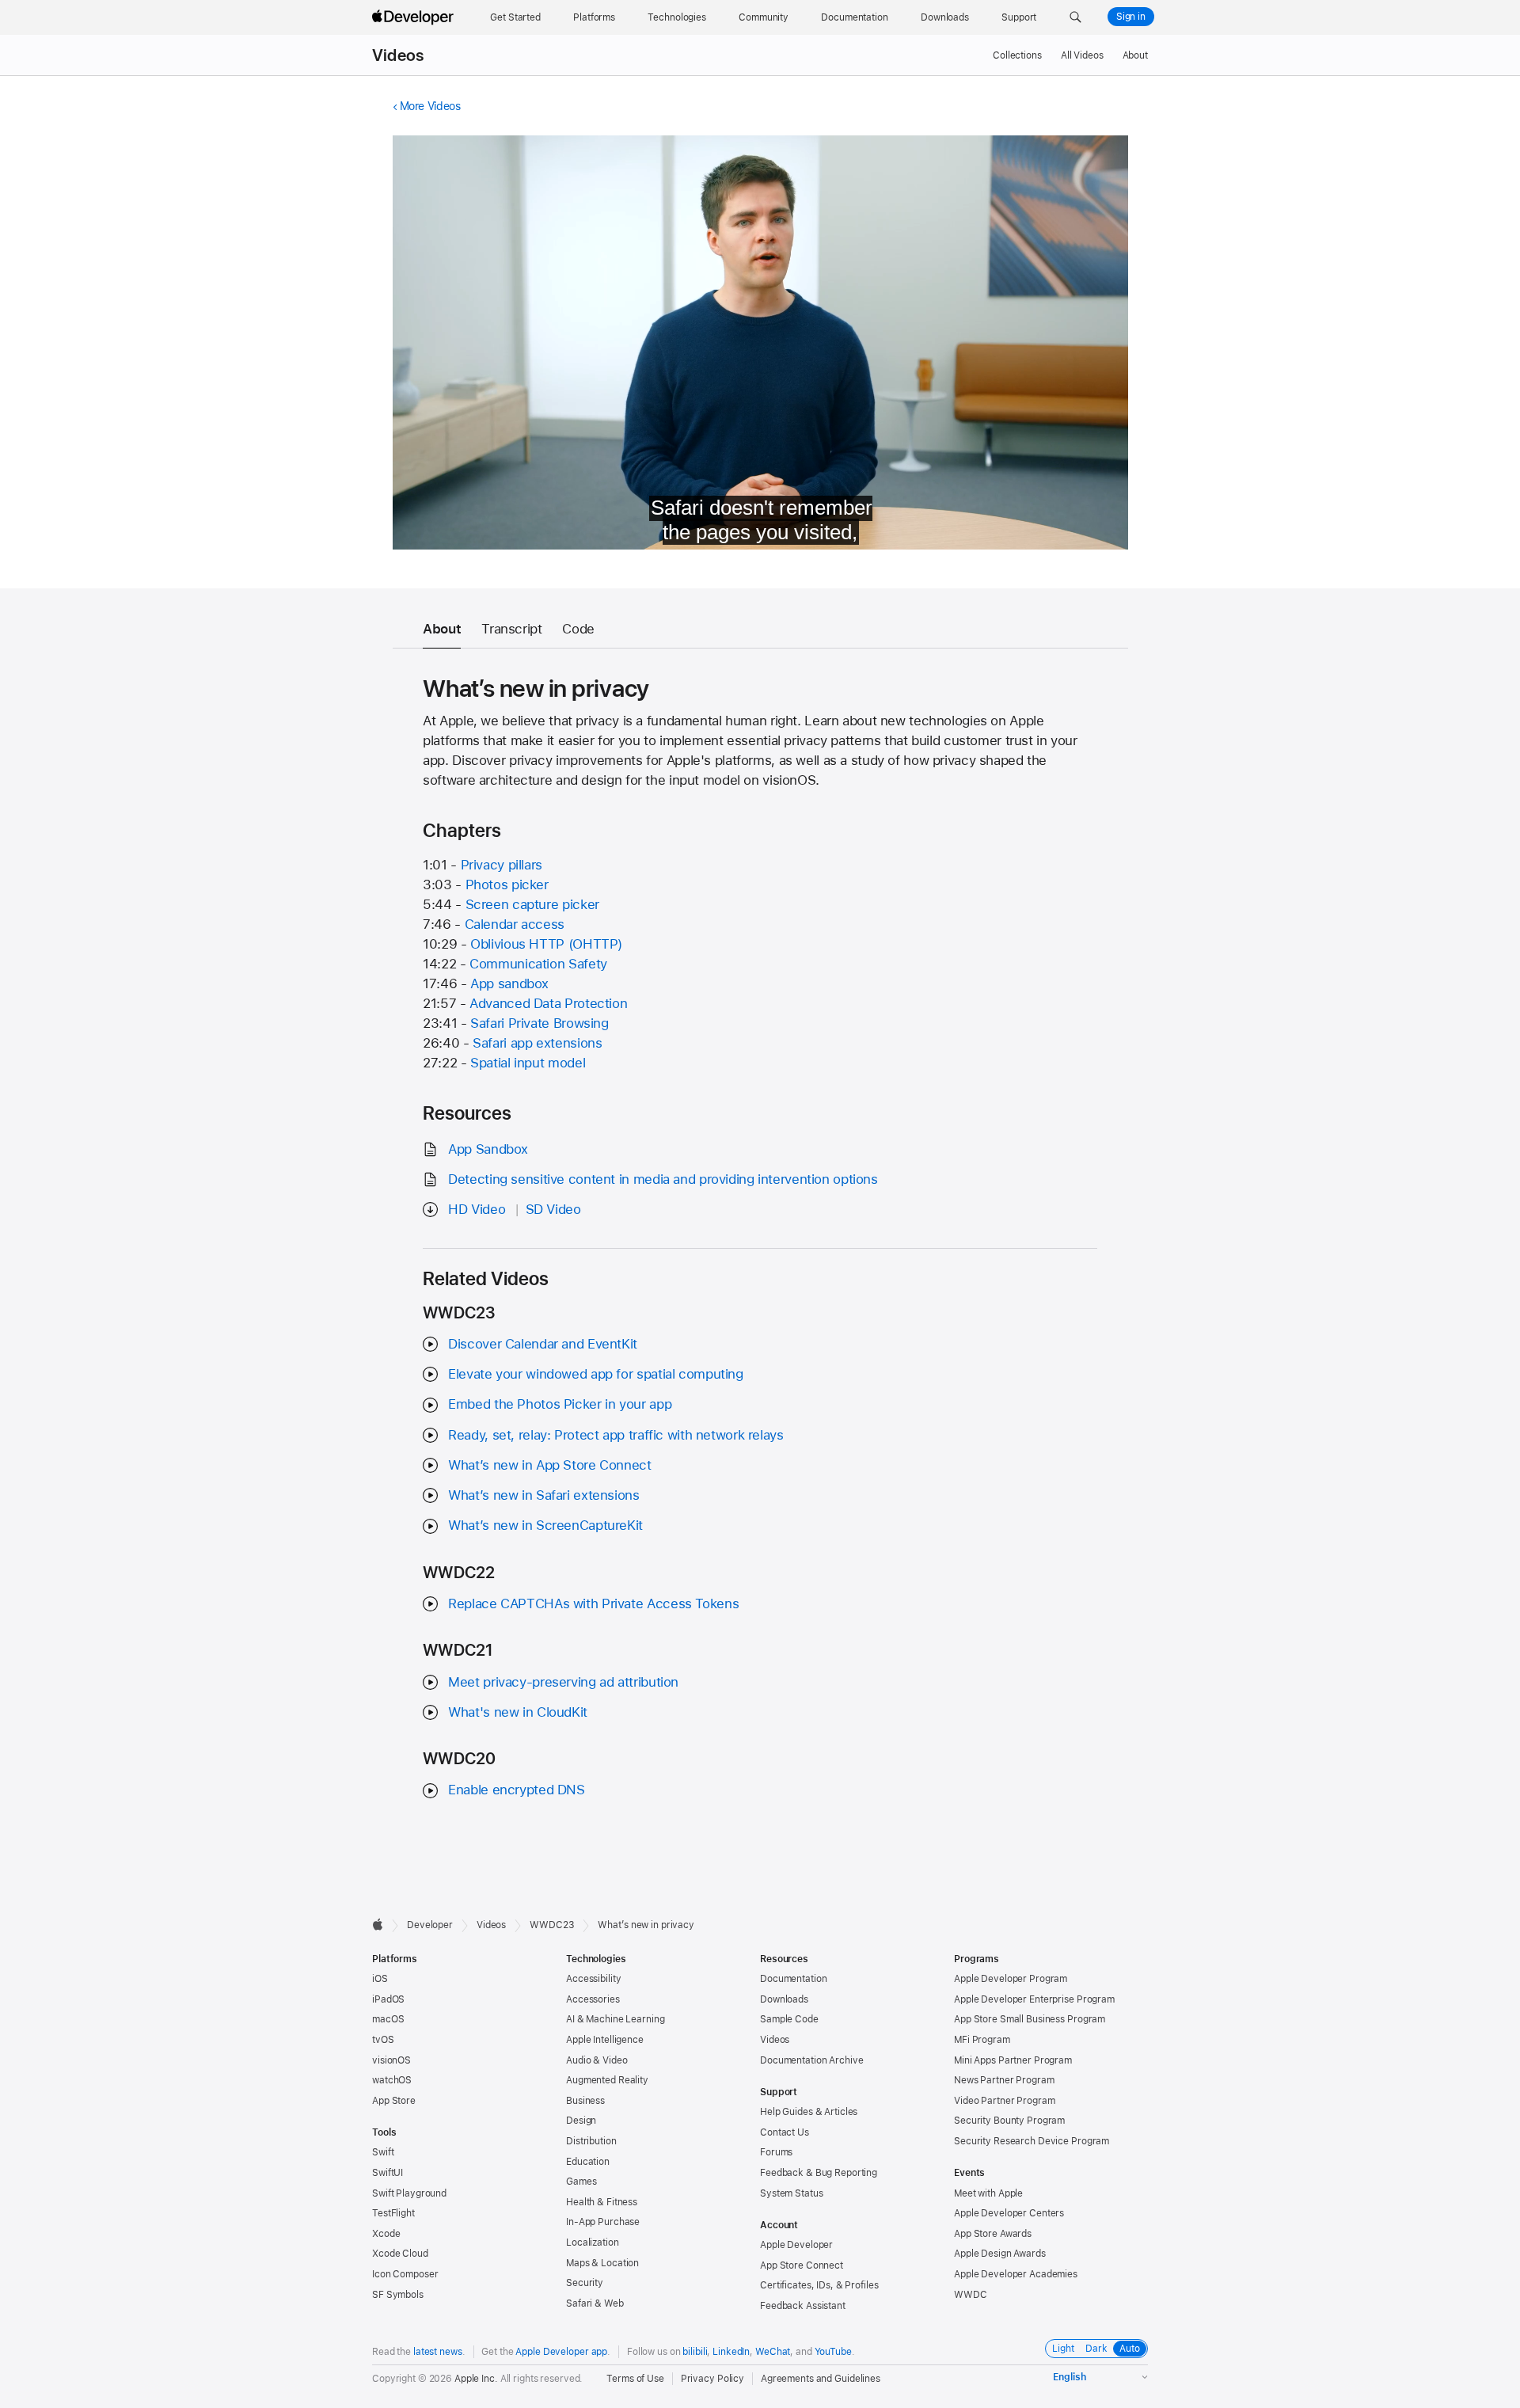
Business (585, 2101)
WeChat (773, 2352)
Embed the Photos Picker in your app (560, 1404)
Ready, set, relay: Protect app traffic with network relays (616, 1435)
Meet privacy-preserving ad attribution (563, 1682)
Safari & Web (595, 2303)
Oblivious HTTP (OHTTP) (546, 944)
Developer (430, 1925)
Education (588, 2162)
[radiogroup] (1096, 2349)
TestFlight (393, 2213)
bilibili (695, 2352)
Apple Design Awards (1000, 2254)
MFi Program (982, 2040)
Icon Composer (405, 2274)
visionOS (391, 2060)
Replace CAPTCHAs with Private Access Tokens (593, 1603)
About (1135, 55)
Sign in (1131, 17)
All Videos (1082, 55)
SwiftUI (388, 2173)
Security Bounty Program (1009, 2121)
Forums (776, 2152)
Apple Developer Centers (1009, 2213)
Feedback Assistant (803, 2306)
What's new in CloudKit (518, 1712)
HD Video (477, 1209)
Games (581, 2182)
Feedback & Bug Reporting (819, 2173)
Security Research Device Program (1032, 2141)
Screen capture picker (532, 904)
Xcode (386, 2234)
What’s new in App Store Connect (549, 1465)
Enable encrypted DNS (517, 1790)
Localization (593, 2243)
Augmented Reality (607, 2080)
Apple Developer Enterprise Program (1034, 1999)
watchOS (392, 2080)
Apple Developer (796, 2245)
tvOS (383, 2040)
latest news (438, 2352)
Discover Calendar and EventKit (543, 1344)
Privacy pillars (502, 865)
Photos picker (507, 884)
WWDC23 (552, 1925)
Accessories (593, 1999)
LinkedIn (731, 2352)
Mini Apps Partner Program (1013, 2060)
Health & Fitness (602, 2202)
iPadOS (388, 1999)
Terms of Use (635, 2379)
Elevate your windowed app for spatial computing (595, 1374)
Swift (383, 2152)
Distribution (591, 2141)
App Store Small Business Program (1030, 2019)
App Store (394, 2101)
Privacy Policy (712, 2379)
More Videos (430, 106)
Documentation (793, 1979)
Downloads (784, 1999)
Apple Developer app (561, 2352)
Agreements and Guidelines (821, 2379)
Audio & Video (597, 2060)
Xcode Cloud (400, 2254)
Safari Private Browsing (539, 1023)
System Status (791, 2193)
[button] (1075, 17)
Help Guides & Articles (809, 2112)
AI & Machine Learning (615, 2019)
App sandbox (509, 983)
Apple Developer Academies (1016, 2274)
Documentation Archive (811, 2060)
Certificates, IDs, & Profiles (819, 2285)
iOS (380, 1979)
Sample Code (789, 2019)
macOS (388, 2019)
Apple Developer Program (1011, 1979)
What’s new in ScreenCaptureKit (545, 1525)
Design (581, 2121)
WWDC (971, 2295)
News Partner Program (1004, 2080)
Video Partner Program (1004, 2101)
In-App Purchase (603, 2222)
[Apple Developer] (415, 17)
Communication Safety (538, 964)
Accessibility (593, 1979)
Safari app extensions (537, 1043)
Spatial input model (528, 1063)
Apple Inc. (476, 2379)
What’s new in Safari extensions (543, 1495)
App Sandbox (488, 1149)
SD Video (553, 1209)
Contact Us (785, 2132)
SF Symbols (398, 2295)
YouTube (833, 2352)
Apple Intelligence (605, 2040)
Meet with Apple (988, 2193)
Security (585, 2283)
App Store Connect (802, 2265)
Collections (1017, 55)
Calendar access (515, 924)
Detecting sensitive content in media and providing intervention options (663, 1179)
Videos (398, 55)
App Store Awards (993, 2234)
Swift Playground (409, 2193)
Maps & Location (602, 2263)
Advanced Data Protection (548, 1003)
